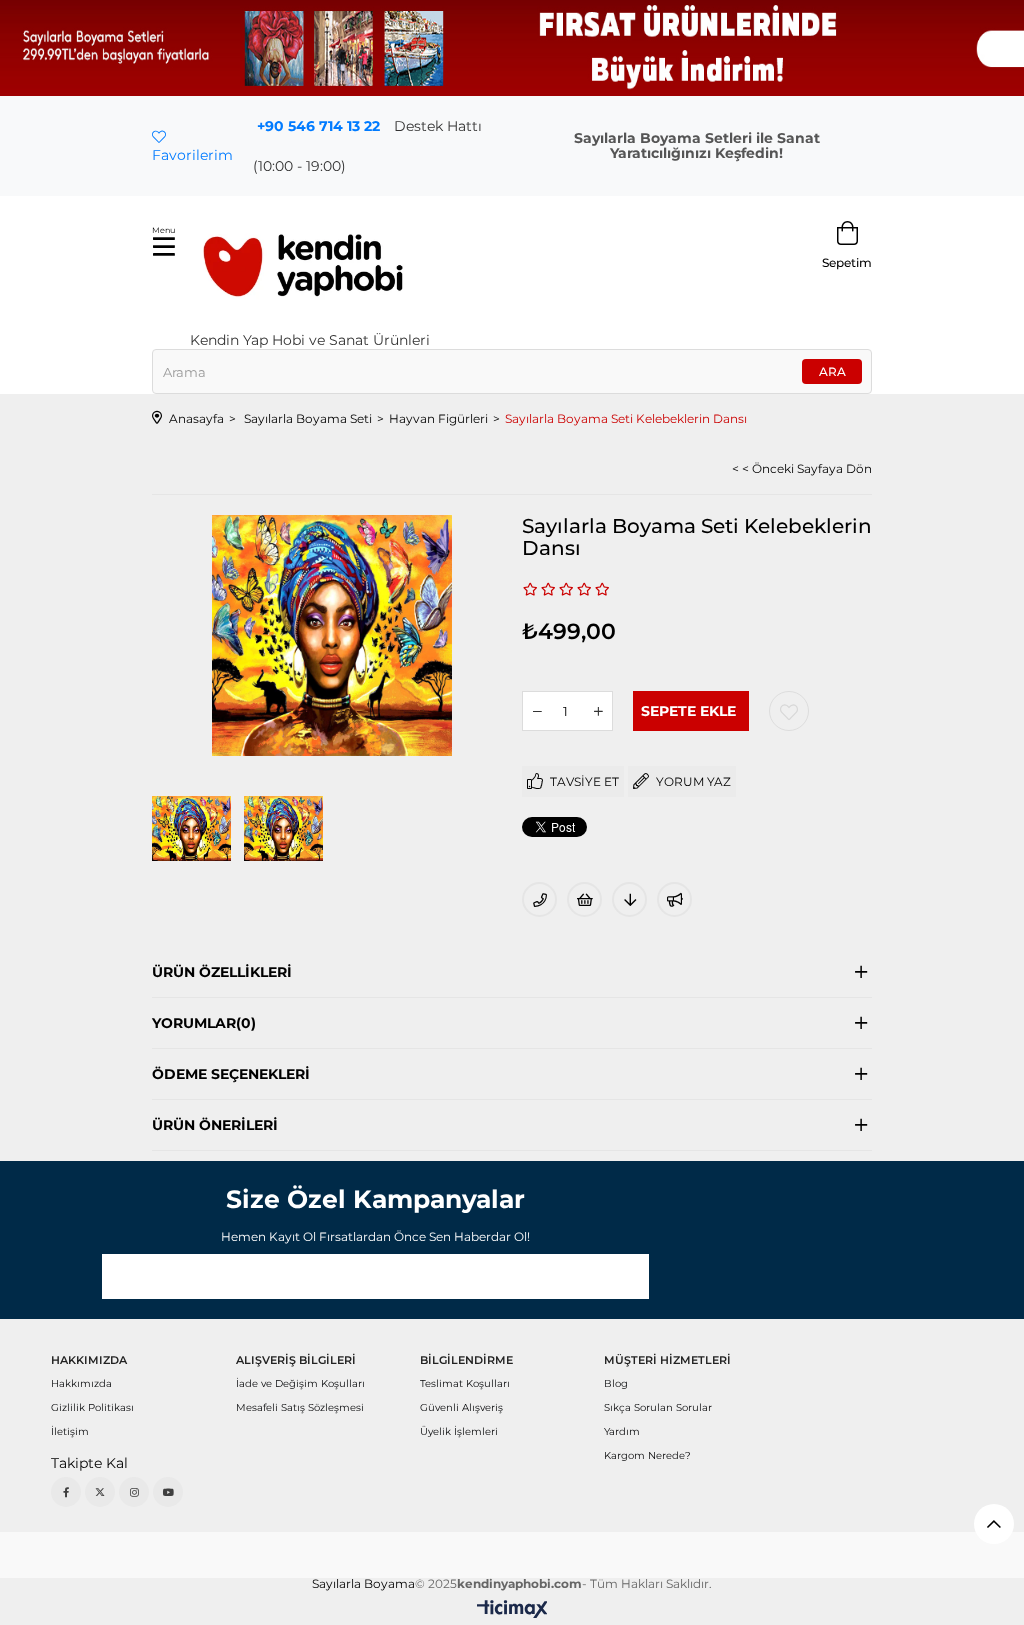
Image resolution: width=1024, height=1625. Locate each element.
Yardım (622, 1431)
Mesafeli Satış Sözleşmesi (300, 1407)
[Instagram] (134, 1492)
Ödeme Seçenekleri (231, 1074)
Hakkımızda (81, 1383)
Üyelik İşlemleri (459, 1431)
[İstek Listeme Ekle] (584, 899)
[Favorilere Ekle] (789, 711)
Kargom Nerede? (647, 1455)
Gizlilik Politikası (92, 1407)
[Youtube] (168, 1492)
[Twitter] (100, 1492)
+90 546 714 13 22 (318, 126)
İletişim (70, 1431)
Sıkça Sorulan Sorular (658, 1407)
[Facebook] (66, 1492)
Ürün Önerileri (215, 1125)
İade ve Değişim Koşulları (300, 1383)
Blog (616, 1383)
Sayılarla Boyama (363, 1584)
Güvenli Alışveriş (461, 1407)
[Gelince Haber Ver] (674, 899)
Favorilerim (192, 155)
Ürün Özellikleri (222, 972)
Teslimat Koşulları (465, 1383)
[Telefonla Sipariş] (539, 899)
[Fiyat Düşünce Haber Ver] (629, 899)
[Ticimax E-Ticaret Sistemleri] (512, 1610)
